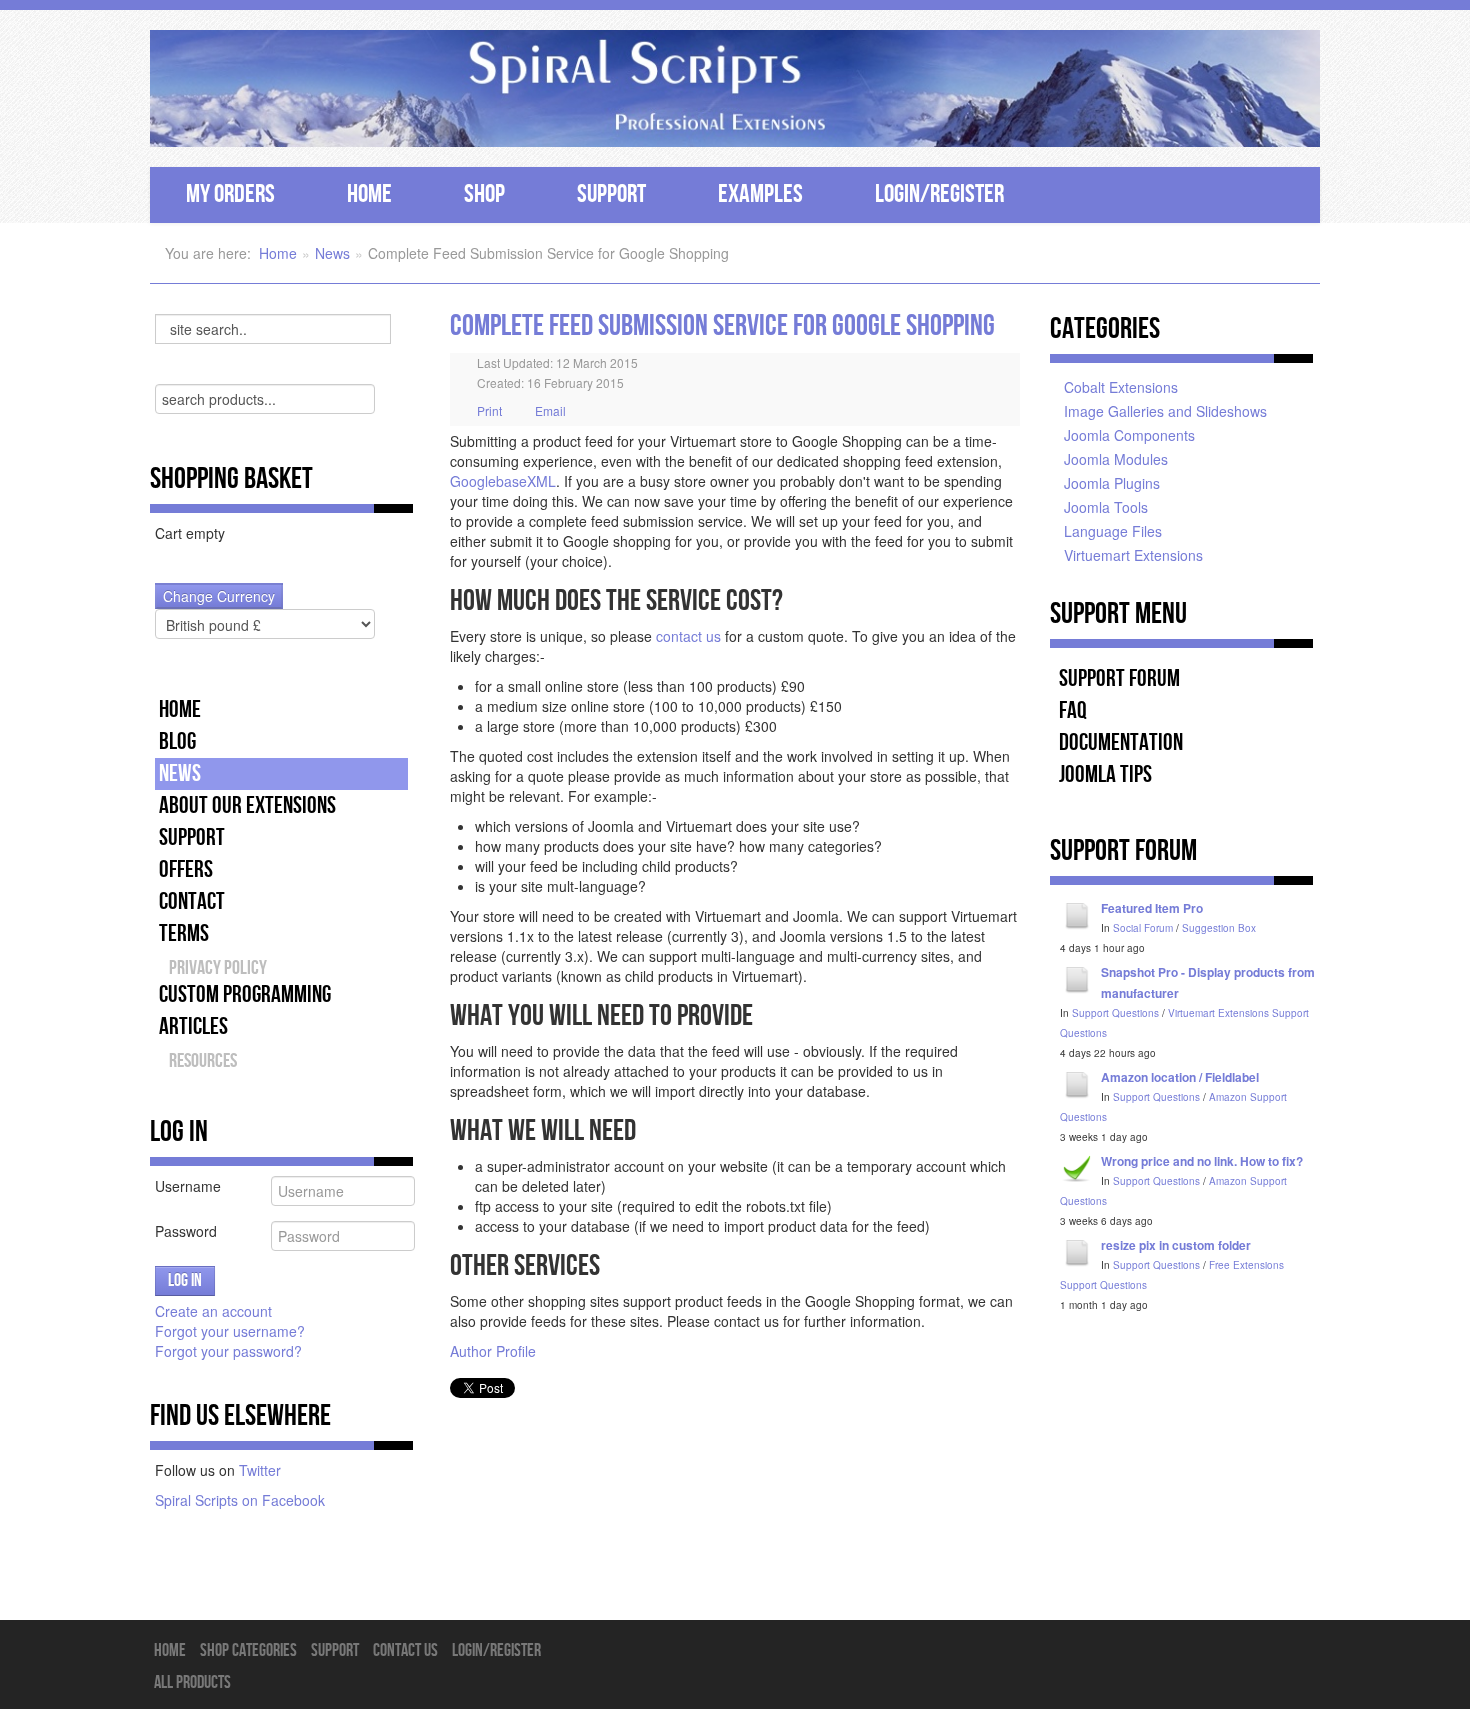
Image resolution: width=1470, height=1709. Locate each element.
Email (549, 410)
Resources (203, 1061)
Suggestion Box (1219, 928)
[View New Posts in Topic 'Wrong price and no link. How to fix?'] (1078, 1167)
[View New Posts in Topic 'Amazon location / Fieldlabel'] (1078, 1083)
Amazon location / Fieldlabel (1180, 1077)
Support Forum (1119, 678)
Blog (177, 741)
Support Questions (1115, 1013)
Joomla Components (1129, 435)
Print (489, 410)
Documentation (1121, 742)
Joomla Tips (1105, 774)
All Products (192, 1682)
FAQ (1073, 710)
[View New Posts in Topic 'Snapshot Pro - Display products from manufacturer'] (1078, 978)
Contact (192, 901)
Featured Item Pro (1152, 908)
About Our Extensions (247, 805)
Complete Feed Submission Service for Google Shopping (722, 326)
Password (186, 1231)
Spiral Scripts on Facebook (240, 1500)
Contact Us (405, 1650)
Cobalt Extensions (1121, 387)
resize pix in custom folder (1176, 1245)
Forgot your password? (228, 1351)
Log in (185, 1280)
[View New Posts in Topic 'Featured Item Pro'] (1078, 914)
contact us (688, 636)
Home (369, 194)
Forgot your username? (230, 1331)
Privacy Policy (218, 968)
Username (188, 1186)
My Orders (230, 194)
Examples (760, 194)
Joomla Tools (1106, 507)
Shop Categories (248, 1650)
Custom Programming (245, 994)
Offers (186, 869)
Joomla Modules (1116, 459)
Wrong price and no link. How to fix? (1202, 1161)
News (332, 253)
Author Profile (493, 1351)
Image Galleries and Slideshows (1165, 411)
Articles (193, 1026)
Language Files (1113, 531)
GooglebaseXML (503, 481)
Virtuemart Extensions (1133, 555)
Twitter (260, 1470)
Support (611, 194)
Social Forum (1143, 928)
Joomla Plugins (1112, 483)
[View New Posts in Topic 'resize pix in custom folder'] (1078, 1251)
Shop (484, 194)
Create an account (215, 1311)
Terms (184, 933)
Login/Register (939, 194)
